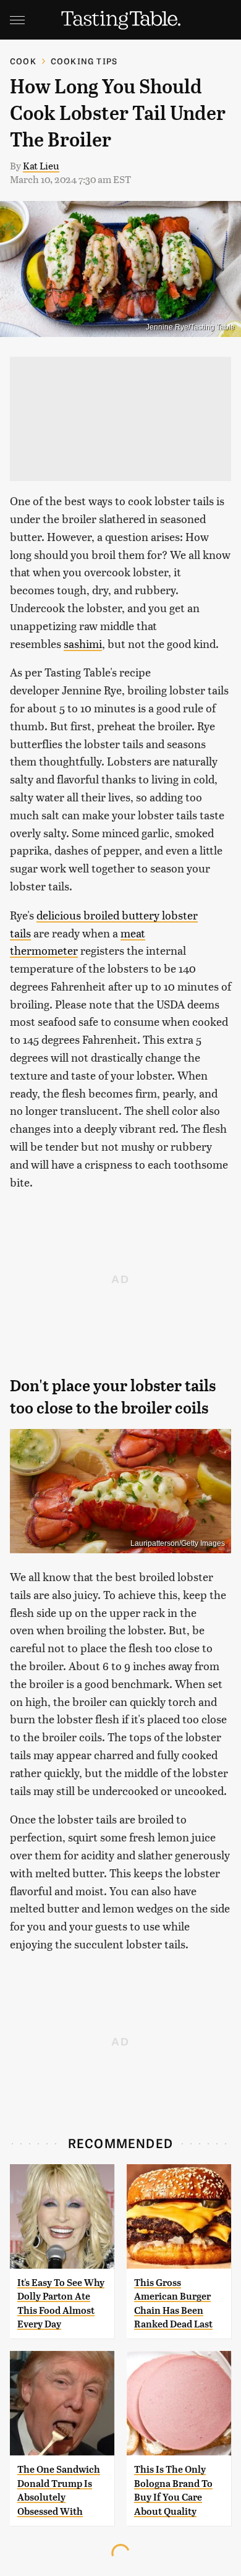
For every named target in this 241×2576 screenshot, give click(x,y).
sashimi (83, 643)
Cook (23, 61)
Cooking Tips (84, 61)
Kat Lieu (41, 165)
